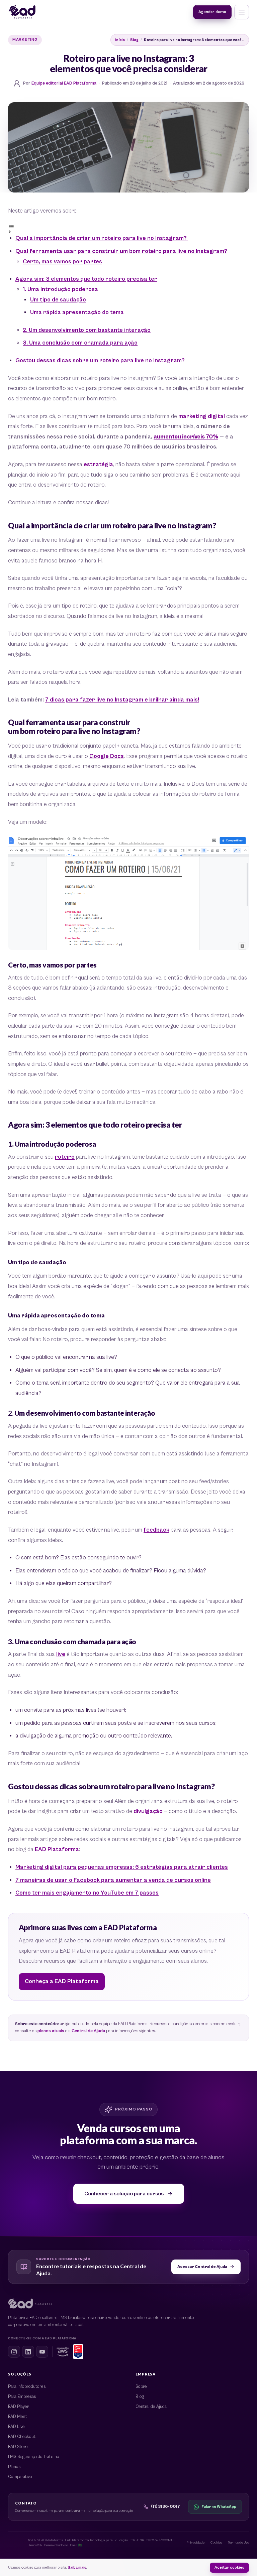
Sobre (141, 2387)
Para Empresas (22, 2397)
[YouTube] (42, 2352)
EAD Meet (18, 2417)
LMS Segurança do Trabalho (34, 2457)
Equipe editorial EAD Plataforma (64, 83)
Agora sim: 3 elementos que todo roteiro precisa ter (86, 279)
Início (120, 40)
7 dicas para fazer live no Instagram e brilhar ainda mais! (122, 700)
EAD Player (18, 2407)
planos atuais (51, 2031)
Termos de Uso (238, 2543)
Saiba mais (77, 2567)
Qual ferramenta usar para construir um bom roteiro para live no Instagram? (121, 251)
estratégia (98, 465)
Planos (14, 2467)
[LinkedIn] (28, 2352)
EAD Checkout (22, 2437)
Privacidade (195, 2543)
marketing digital (202, 416)
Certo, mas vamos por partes (62, 262)
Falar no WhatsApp (219, 2507)
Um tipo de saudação (58, 300)
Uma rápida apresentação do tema (77, 312)
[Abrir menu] (242, 12)
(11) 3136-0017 (165, 2507)
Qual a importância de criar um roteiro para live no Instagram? (102, 238)
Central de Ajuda (88, 2031)
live (61, 1654)
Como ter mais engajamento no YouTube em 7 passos (87, 1893)
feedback (156, 1530)
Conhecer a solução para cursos (124, 2194)
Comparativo (20, 2477)
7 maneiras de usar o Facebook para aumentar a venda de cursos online (113, 1880)
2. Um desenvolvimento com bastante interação (87, 330)
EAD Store (18, 2447)
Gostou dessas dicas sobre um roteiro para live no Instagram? (100, 361)
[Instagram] (14, 2352)
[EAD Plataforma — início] (22, 12)
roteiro (65, 1157)
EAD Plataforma (57, 1849)
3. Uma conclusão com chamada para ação (80, 343)
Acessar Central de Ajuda (202, 2267)
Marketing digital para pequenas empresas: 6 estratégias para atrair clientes (122, 1867)
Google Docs (107, 756)
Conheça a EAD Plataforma (62, 1981)
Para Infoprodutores (27, 2387)
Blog (134, 40)
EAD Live (16, 2427)
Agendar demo (212, 12)
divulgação (148, 1811)
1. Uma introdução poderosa (60, 289)
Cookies (216, 2543)
